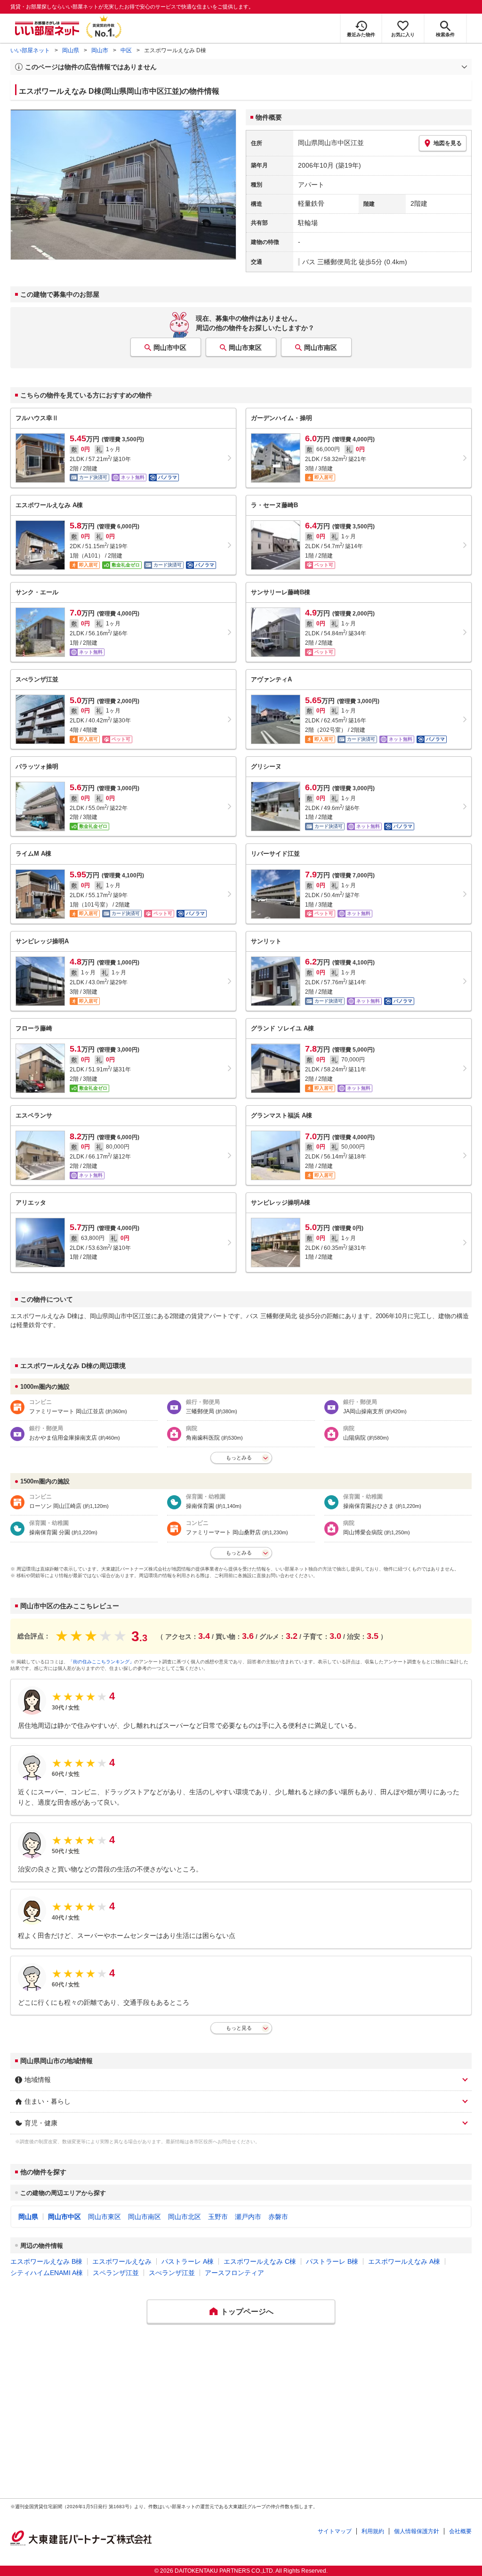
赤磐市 (278, 2217)
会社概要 (460, 2531)
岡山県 (71, 50)
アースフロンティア (234, 2273)
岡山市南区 (321, 348)
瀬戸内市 (248, 2217)
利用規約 (373, 2531)
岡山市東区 (245, 348)
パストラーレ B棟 (332, 2261)
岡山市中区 (170, 348)
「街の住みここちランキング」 (101, 1662)
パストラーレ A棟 (188, 2261)
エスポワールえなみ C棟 (260, 2261)
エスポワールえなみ (122, 2261)
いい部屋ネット (30, 50)
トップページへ (247, 2312)
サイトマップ (335, 2531)
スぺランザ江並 (172, 2273)
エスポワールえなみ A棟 (404, 2261)
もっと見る (239, 2028)
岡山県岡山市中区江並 (331, 143)
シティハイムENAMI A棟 (47, 2273)
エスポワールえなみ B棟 (46, 2261)
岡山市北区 (185, 2217)
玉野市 (218, 2217)
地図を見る (448, 143)
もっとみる (239, 1458)
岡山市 (100, 50)
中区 (126, 50)
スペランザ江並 (116, 2273)
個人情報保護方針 (417, 2531)
